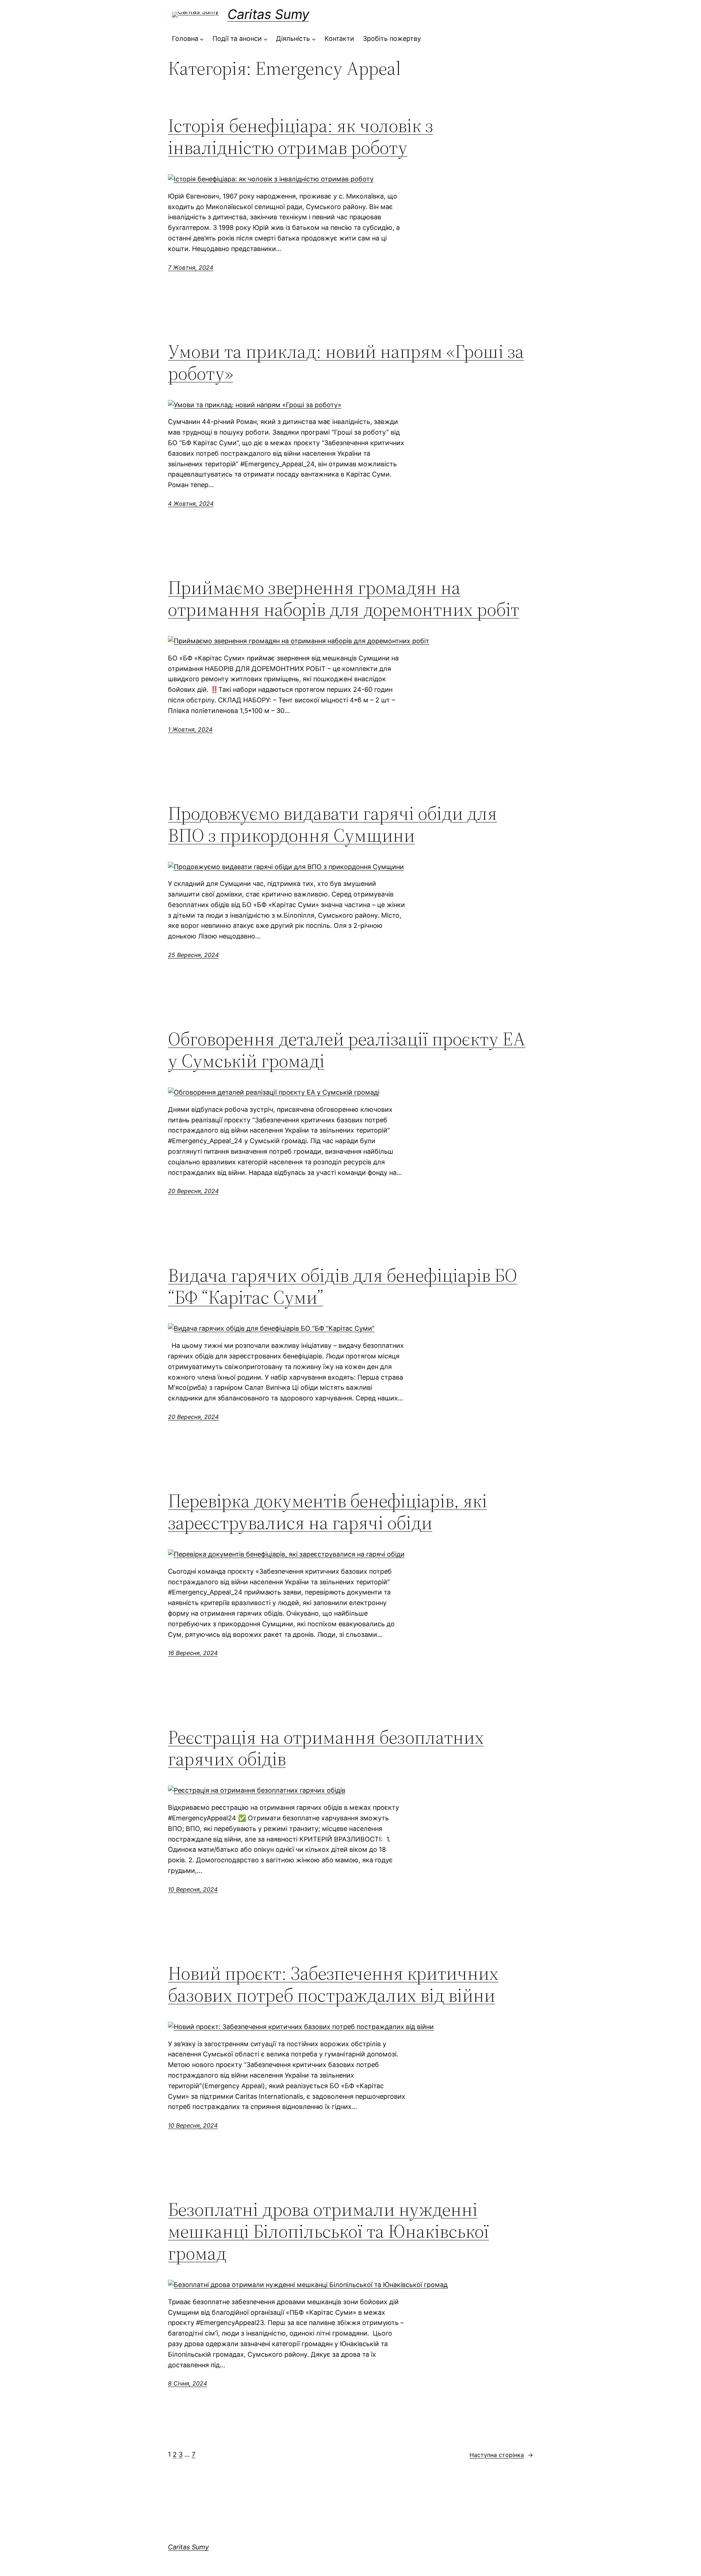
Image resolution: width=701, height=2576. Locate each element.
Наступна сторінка (501, 2455)
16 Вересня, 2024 (193, 1653)
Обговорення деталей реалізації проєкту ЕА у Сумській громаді (347, 1050)
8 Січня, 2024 (187, 2383)
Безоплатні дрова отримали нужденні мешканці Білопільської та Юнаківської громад (328, 2231)
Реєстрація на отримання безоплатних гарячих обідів (326, 1748)
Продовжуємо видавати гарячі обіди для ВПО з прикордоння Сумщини (332, 824)
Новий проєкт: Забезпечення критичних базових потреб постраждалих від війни (333, 1984)
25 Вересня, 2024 (193, 955)
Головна (185, 38)
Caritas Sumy (268, 14)
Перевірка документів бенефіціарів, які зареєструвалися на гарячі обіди (327, 1512)
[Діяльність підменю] (314, 39)
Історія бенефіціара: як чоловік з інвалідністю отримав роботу (300, 136)
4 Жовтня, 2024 (191, 504)
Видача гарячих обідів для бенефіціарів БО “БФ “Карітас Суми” (342, 1286)
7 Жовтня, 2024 (191, 267)
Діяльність (293, 38)
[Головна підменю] (202, 39)
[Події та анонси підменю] (266, 39)
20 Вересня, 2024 (193, 1191)
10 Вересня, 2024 (193, 1889)
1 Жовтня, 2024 (190, 729)
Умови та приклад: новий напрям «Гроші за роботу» (346, 362)
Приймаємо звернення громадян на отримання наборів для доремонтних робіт (344, 598)
